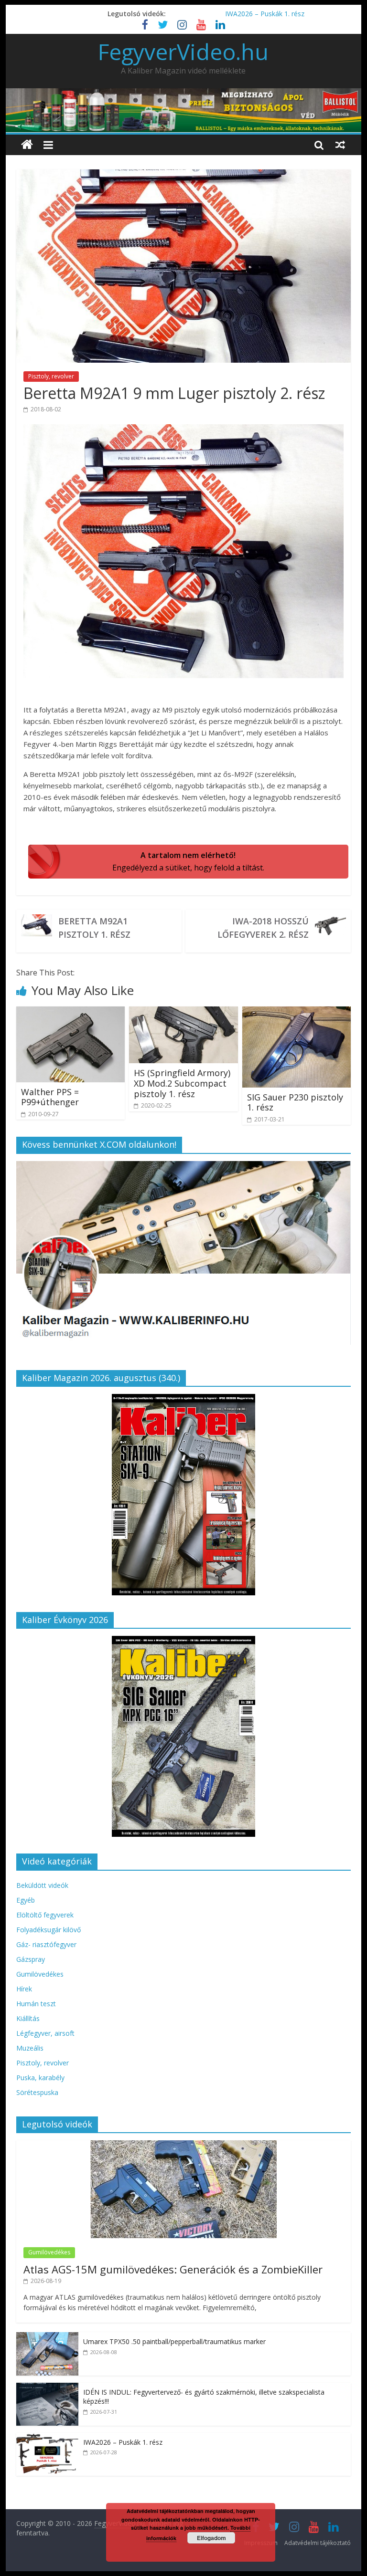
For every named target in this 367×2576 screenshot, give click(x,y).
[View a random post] (340, 145)
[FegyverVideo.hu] (27, 145)
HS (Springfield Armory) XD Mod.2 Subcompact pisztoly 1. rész (182, 1083)
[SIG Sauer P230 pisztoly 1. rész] (297, 1012)
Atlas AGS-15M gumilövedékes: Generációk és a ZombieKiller (173, 2269)
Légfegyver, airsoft (45, 2033)
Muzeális (30, 2048)
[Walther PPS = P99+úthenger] (71, 1012)
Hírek (24, 1989)
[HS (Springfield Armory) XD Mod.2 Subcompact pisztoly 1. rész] (183, 1012)
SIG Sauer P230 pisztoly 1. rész (295, 1102)
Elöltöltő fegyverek (45, 1915)
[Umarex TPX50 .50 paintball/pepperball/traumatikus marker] (47, 2337)
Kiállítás (28, 2018)
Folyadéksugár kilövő (49, 1930)
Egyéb (26, 1900)
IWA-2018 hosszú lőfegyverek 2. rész (263, 928)
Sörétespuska (37, 2092)
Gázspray (31, 1959)
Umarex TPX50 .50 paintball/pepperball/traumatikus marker (174, 2341)
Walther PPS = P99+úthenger (50, 1097)
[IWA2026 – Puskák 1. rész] (47, 2438)
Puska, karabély (40, 2078)
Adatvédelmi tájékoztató (318, 2543)
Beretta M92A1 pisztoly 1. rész (94, 928)
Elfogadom (211, 2538)
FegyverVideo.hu (183, 52)
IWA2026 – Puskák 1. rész (265, 14)
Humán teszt (36, 2004)
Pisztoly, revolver (51, 376)
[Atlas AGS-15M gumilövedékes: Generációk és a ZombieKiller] (183, 2145)
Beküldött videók (42, 1885)
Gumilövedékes (40, 1974)
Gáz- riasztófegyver (46, 1944)
